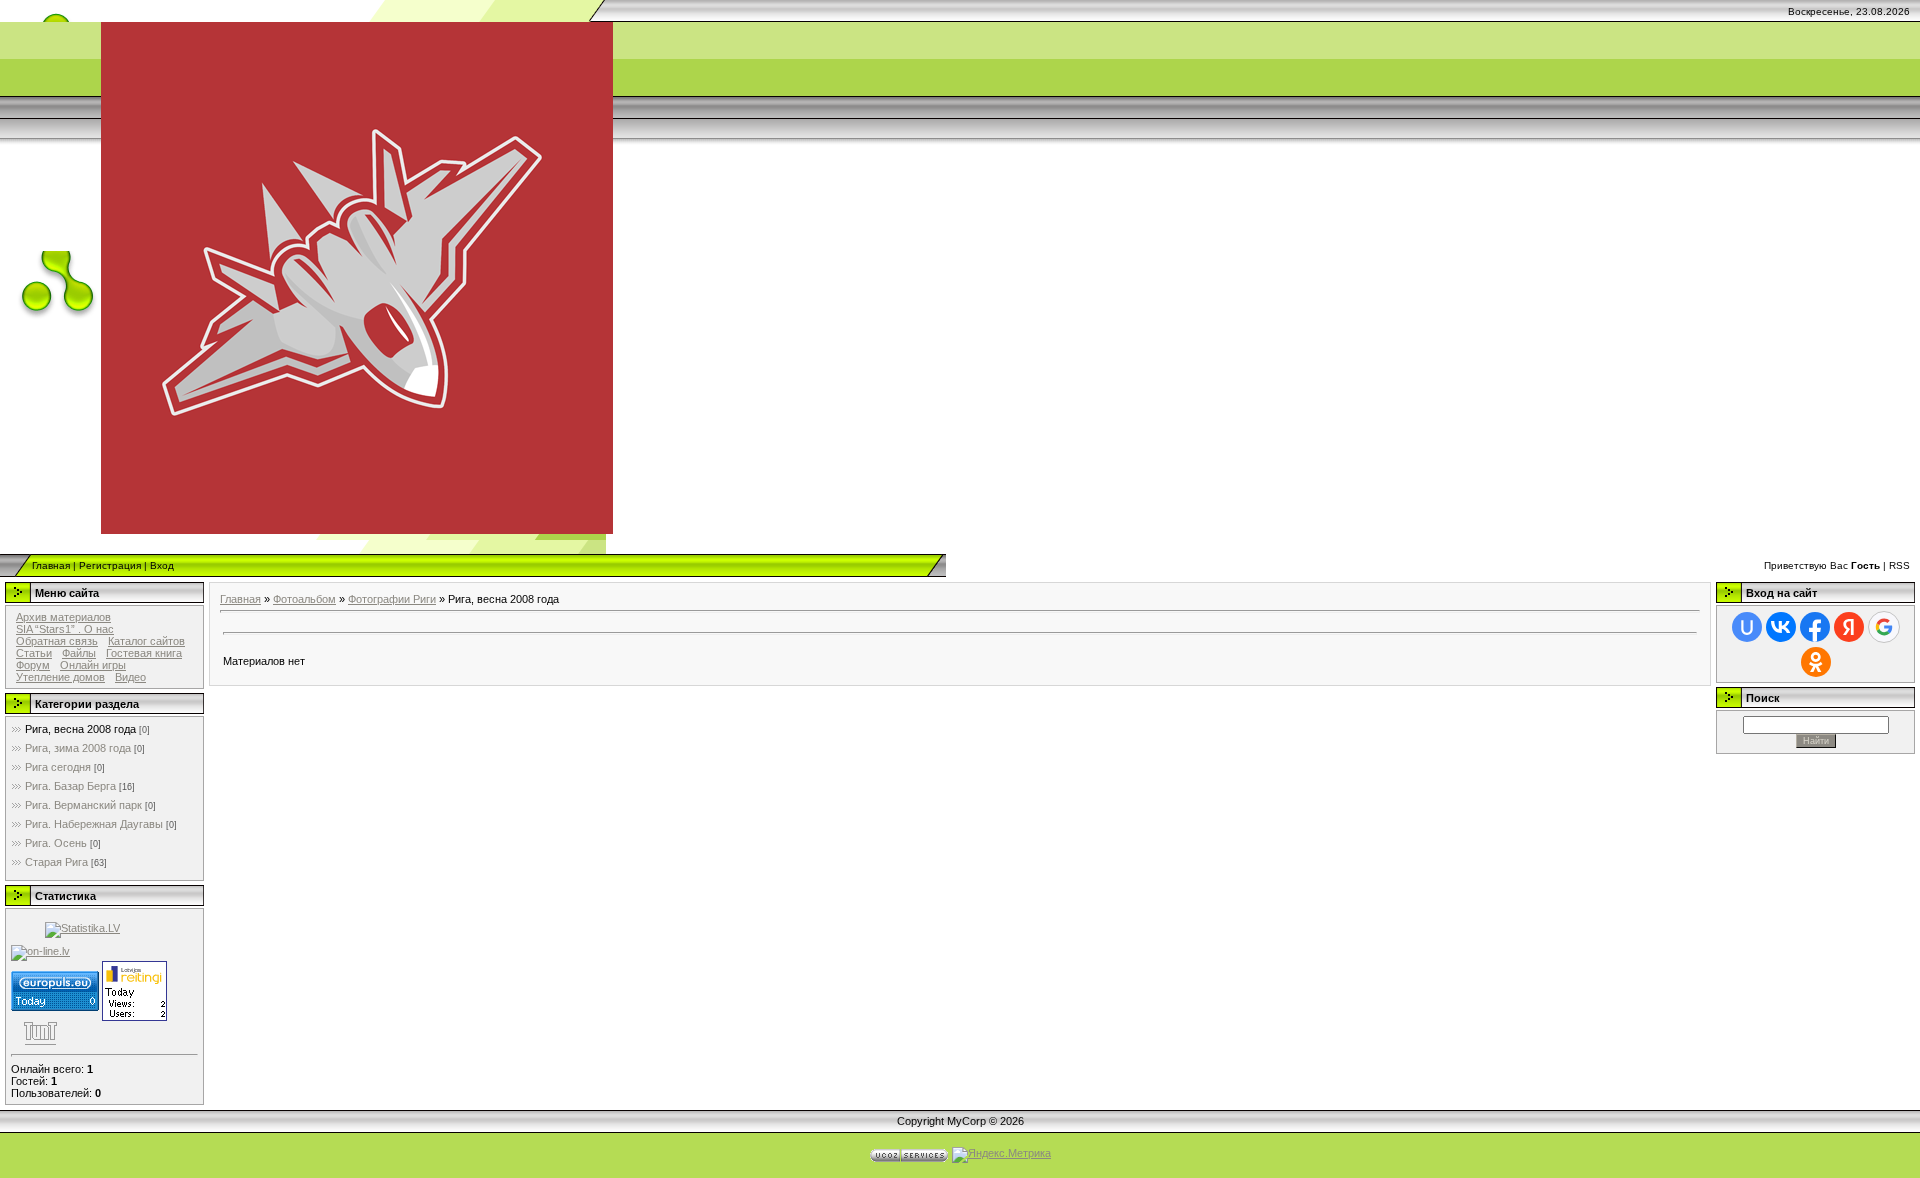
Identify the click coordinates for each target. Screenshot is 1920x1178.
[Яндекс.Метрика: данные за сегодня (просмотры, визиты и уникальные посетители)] (1001, 1155)
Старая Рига (56, 862)
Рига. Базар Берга (70, 786)
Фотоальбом (304, 599)
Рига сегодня (58, 767)
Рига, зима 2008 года (78, 748)
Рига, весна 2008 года (80, 729)
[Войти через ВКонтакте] (1781, 627)
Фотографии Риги (392, 599)
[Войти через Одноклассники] (1816, 662)
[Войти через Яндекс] (1849, 627)
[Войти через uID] (1747, 627)
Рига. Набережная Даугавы (94, 824)
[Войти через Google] (1884, 627)
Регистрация (110, 565)
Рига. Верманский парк (83, 805)
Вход (162, 565)
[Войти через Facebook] (1815, 627)
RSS (1899, 565)
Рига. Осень (56, 843)
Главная (51, 565)
